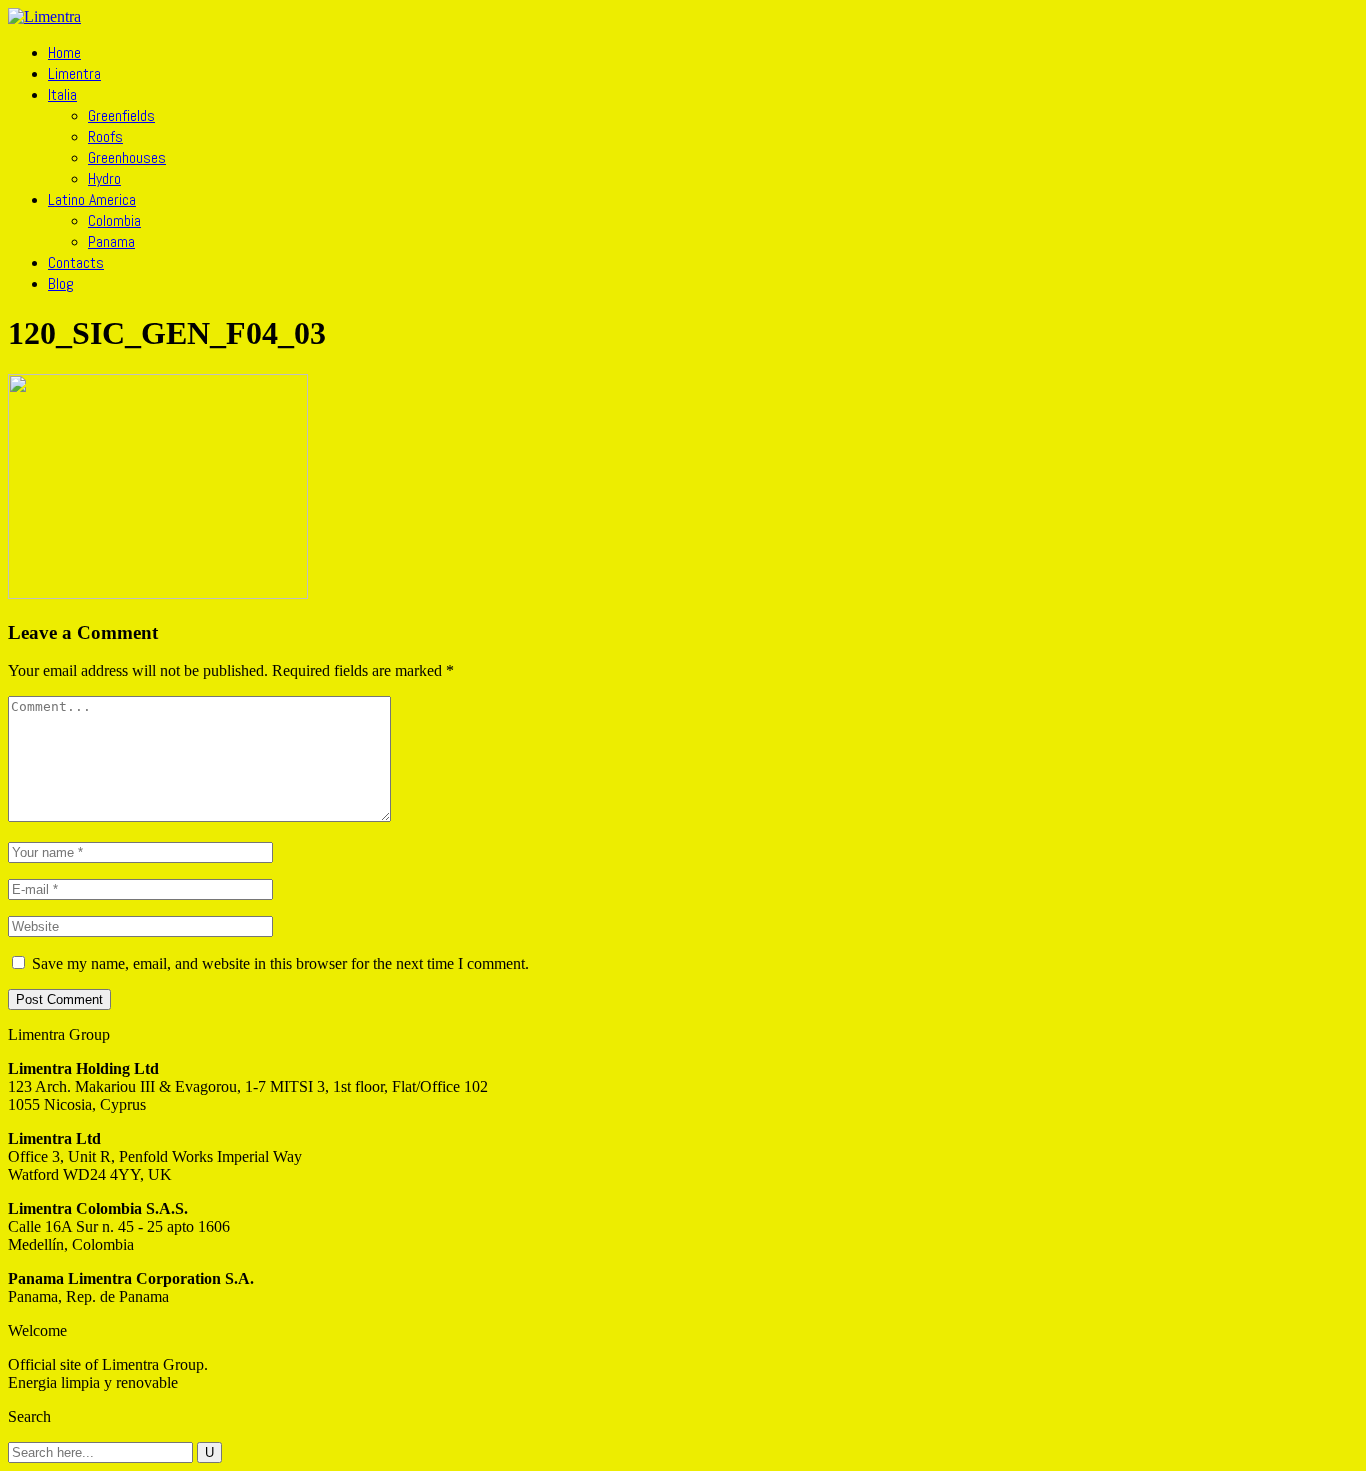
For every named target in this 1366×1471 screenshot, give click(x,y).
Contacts (76, 262)
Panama (111, 241)
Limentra (74, 73)
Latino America (92, 199)
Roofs (105, 136)
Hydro (104, 178)
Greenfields (121, 115)
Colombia (114, 220)
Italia (62, 94)
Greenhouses (127, 157)
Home (64, 52)
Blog (61, 283)
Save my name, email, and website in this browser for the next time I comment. (280, 963)
